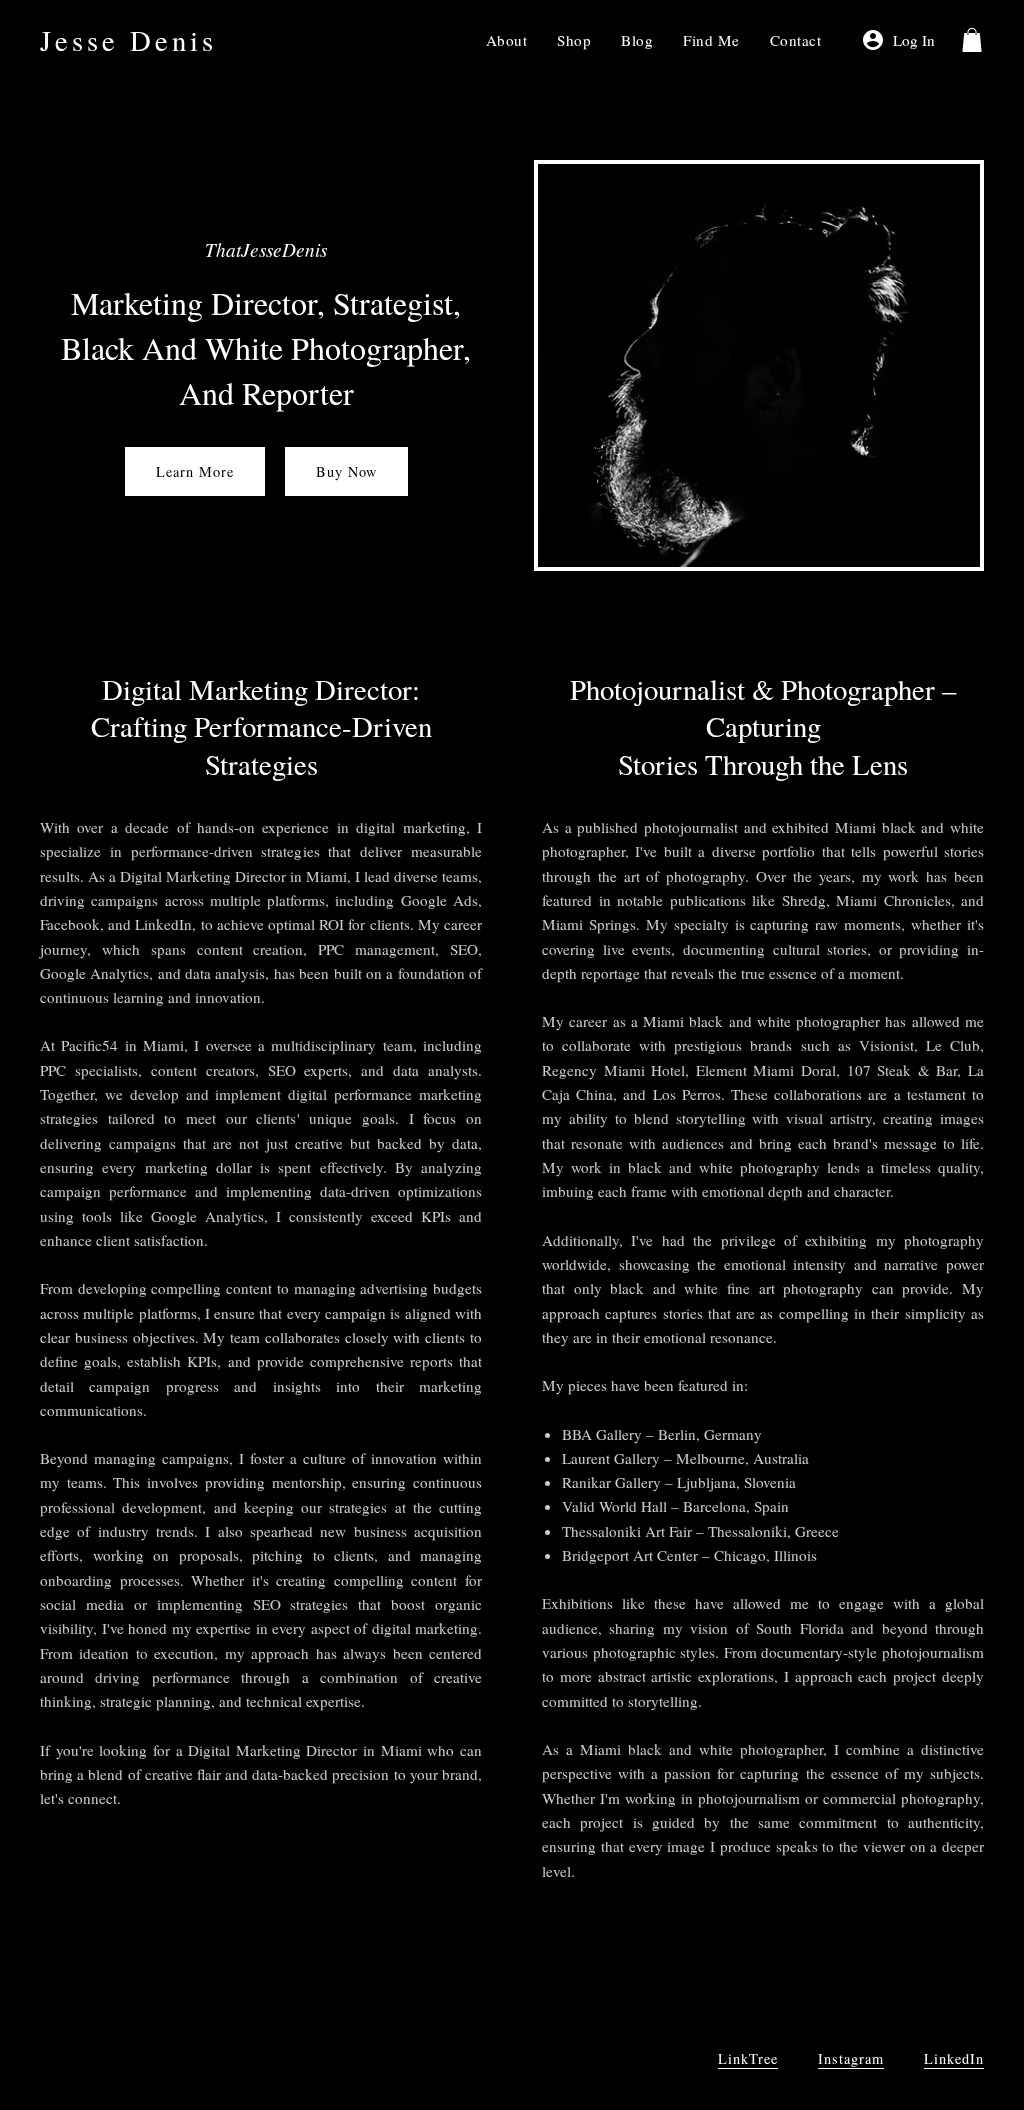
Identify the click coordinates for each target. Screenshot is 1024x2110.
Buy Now (346, 471)
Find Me (711, 40)
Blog (637, 40)
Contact (796, 40)
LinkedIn (954, 2058)
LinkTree (748, 2058)
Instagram (851, 2058)
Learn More (195, 471)
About (507, 40)
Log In (914, 40)
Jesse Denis (128, 40)
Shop (574, 40)
